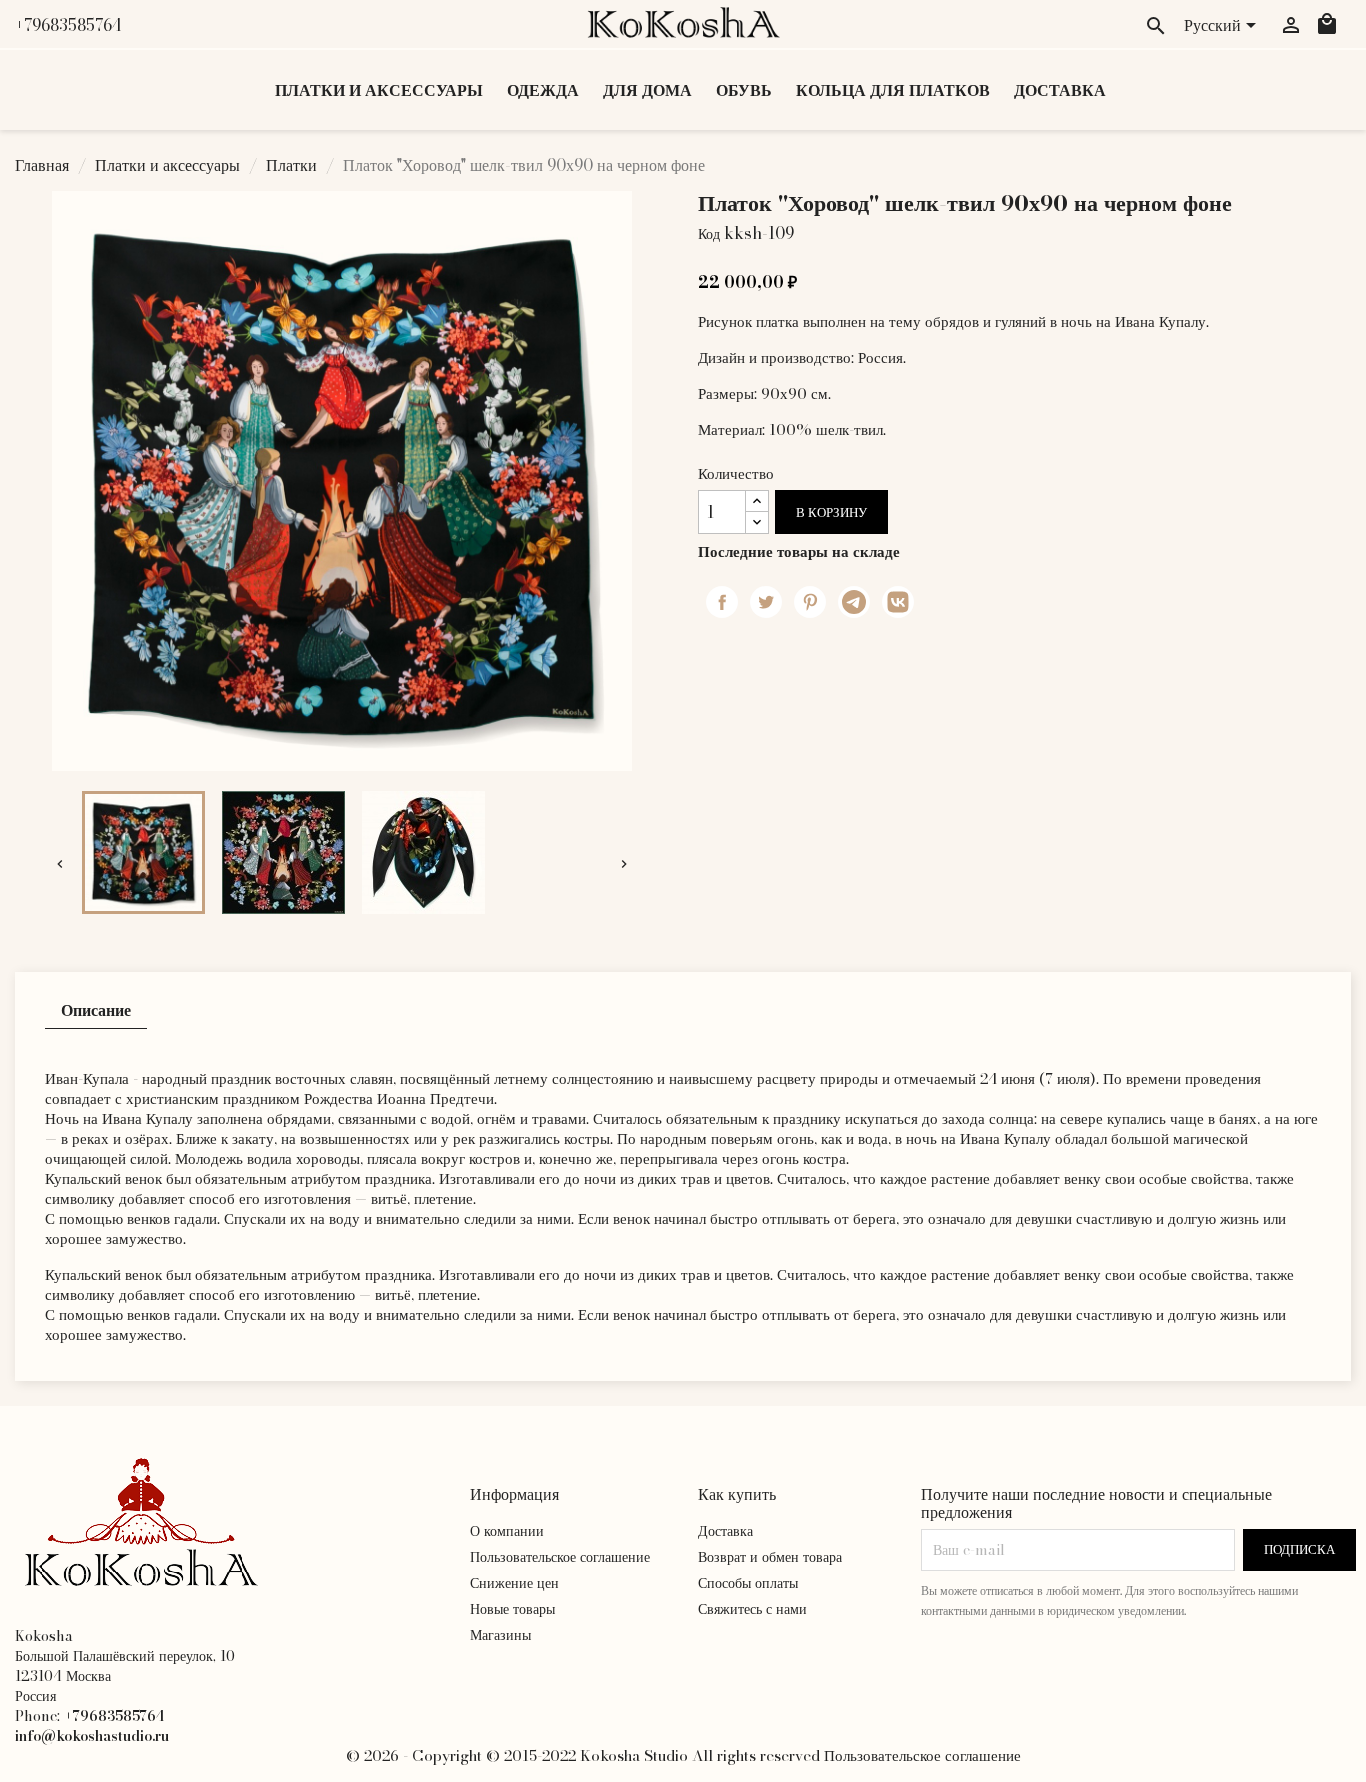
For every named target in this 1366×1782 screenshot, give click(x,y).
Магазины (500, 1635)
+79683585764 (68, 25)
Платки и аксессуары (379, 90)
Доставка (1060, 90)
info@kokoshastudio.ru (92, 1736)
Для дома (647, 90)
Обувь (744, 90)
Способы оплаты (748, 1583)
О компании (507, 1531)
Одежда (543, 90)
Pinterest (810, 602)
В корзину (831, 512)
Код (709, 234)
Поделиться (722, 602)
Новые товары (512, 1609)
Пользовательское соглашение (560, 1557)
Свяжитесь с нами (752, 1609)
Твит (766, 602)
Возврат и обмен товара (770, 1557)
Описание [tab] (96, 1010)
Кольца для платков (893, 90)
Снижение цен (514, 1583)
